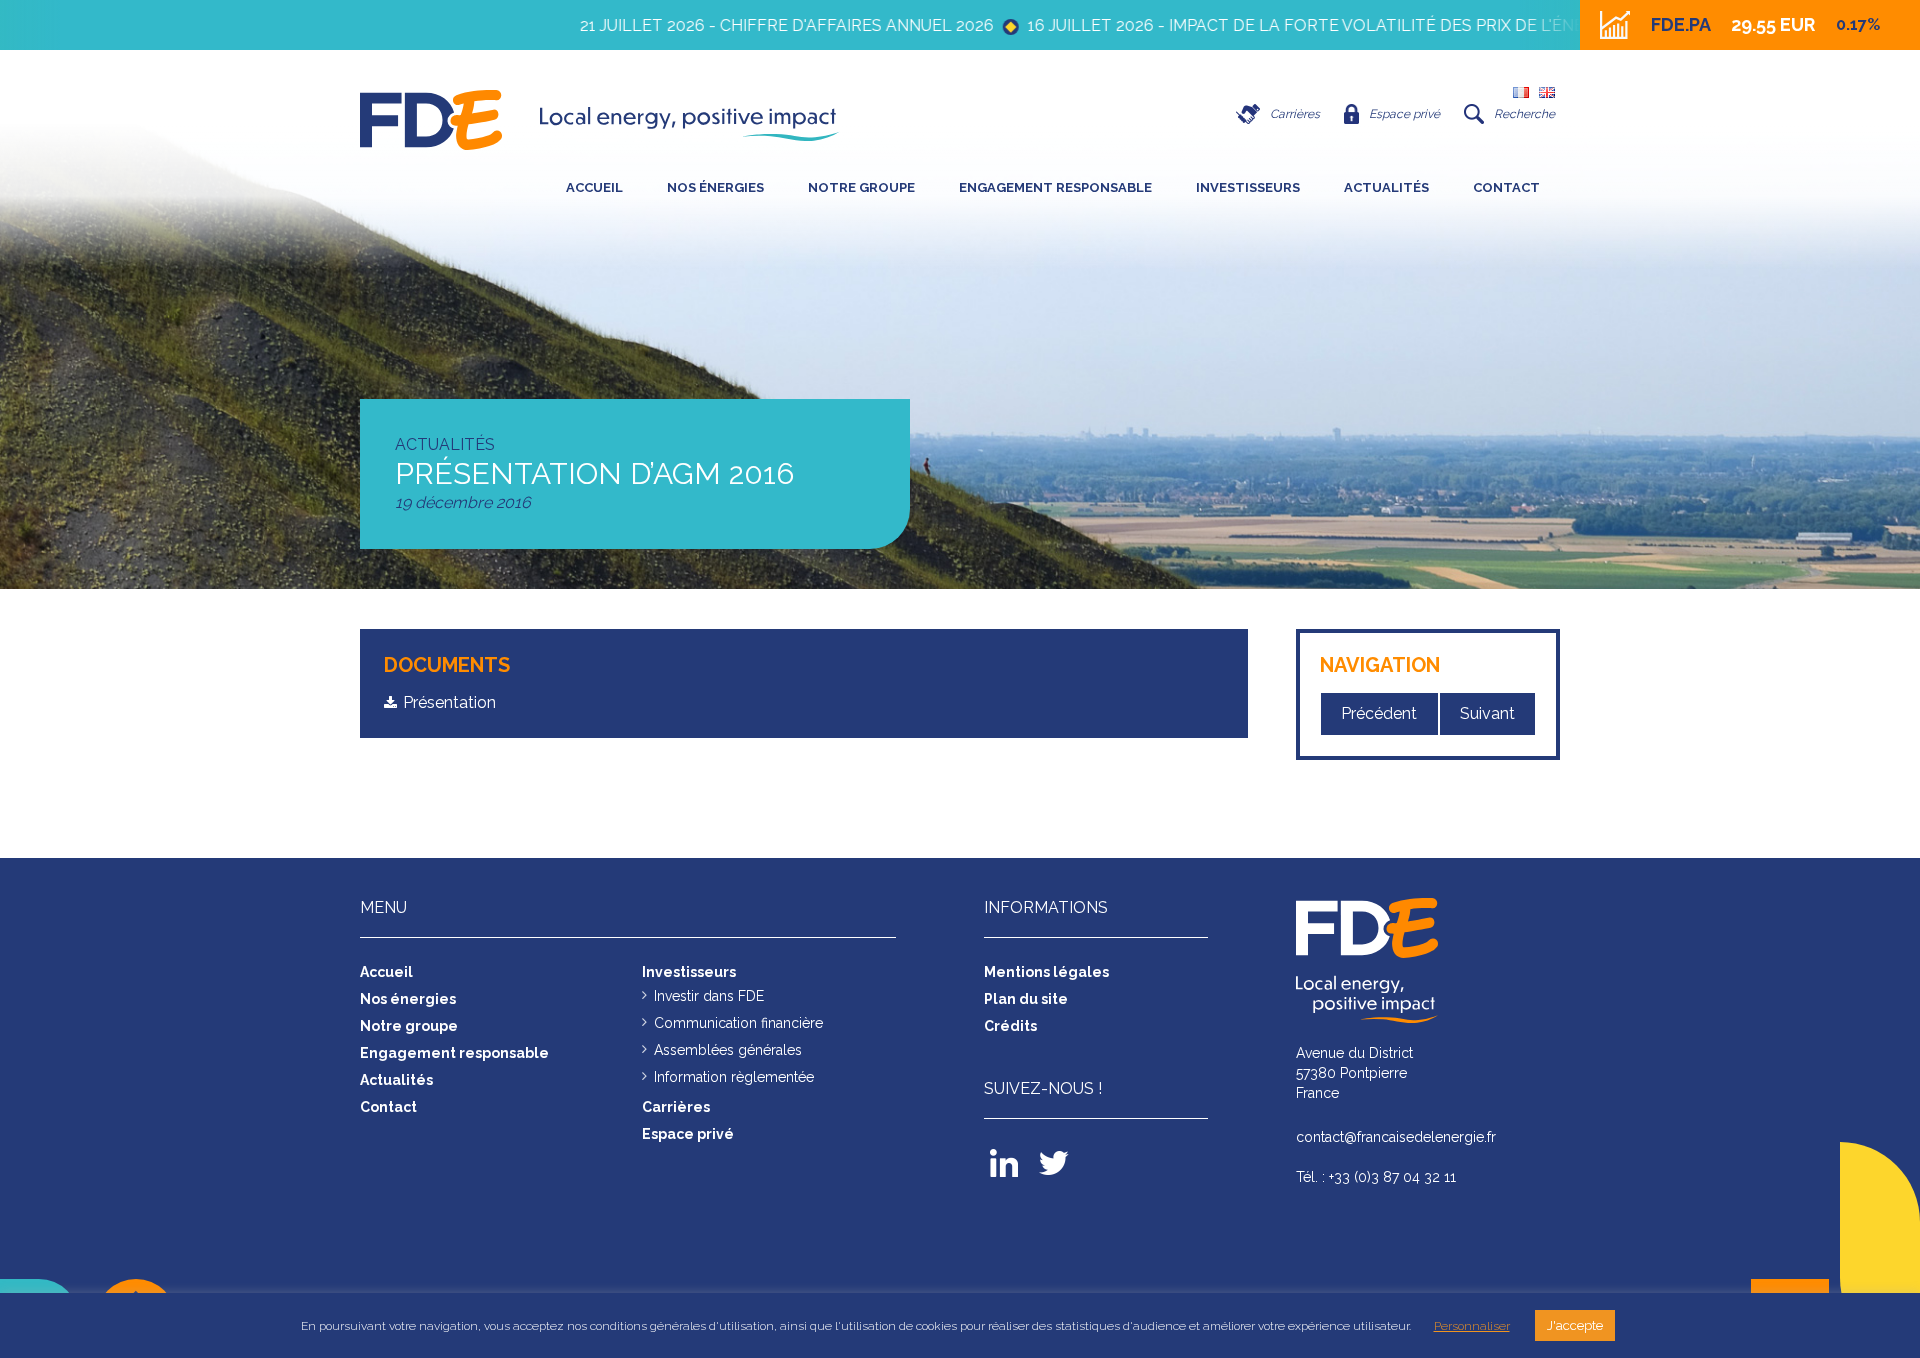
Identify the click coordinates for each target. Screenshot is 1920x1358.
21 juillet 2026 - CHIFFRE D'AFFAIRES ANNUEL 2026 (722, 25)
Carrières (1295, 114)
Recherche (1524, 114)
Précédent (1379, 713)
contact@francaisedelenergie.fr (1396, 1137)
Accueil (594, 187)
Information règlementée (734, 1077)
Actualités (1386, 187)
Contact (1506, 187)
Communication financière (738, 1023)
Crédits (1010, 1026)
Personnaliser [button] (1472, 1326)
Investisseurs (1248, 187)
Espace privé (1404, 114)
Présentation (449, 702)
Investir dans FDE (709, 996)
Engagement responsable (1055, 187)
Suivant (1487, 713)
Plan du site (1026, 999)
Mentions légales (1046, 972)
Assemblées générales (728, 1050)
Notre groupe (861, 187)
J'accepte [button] (1575, 1325)
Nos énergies (715, 187)
